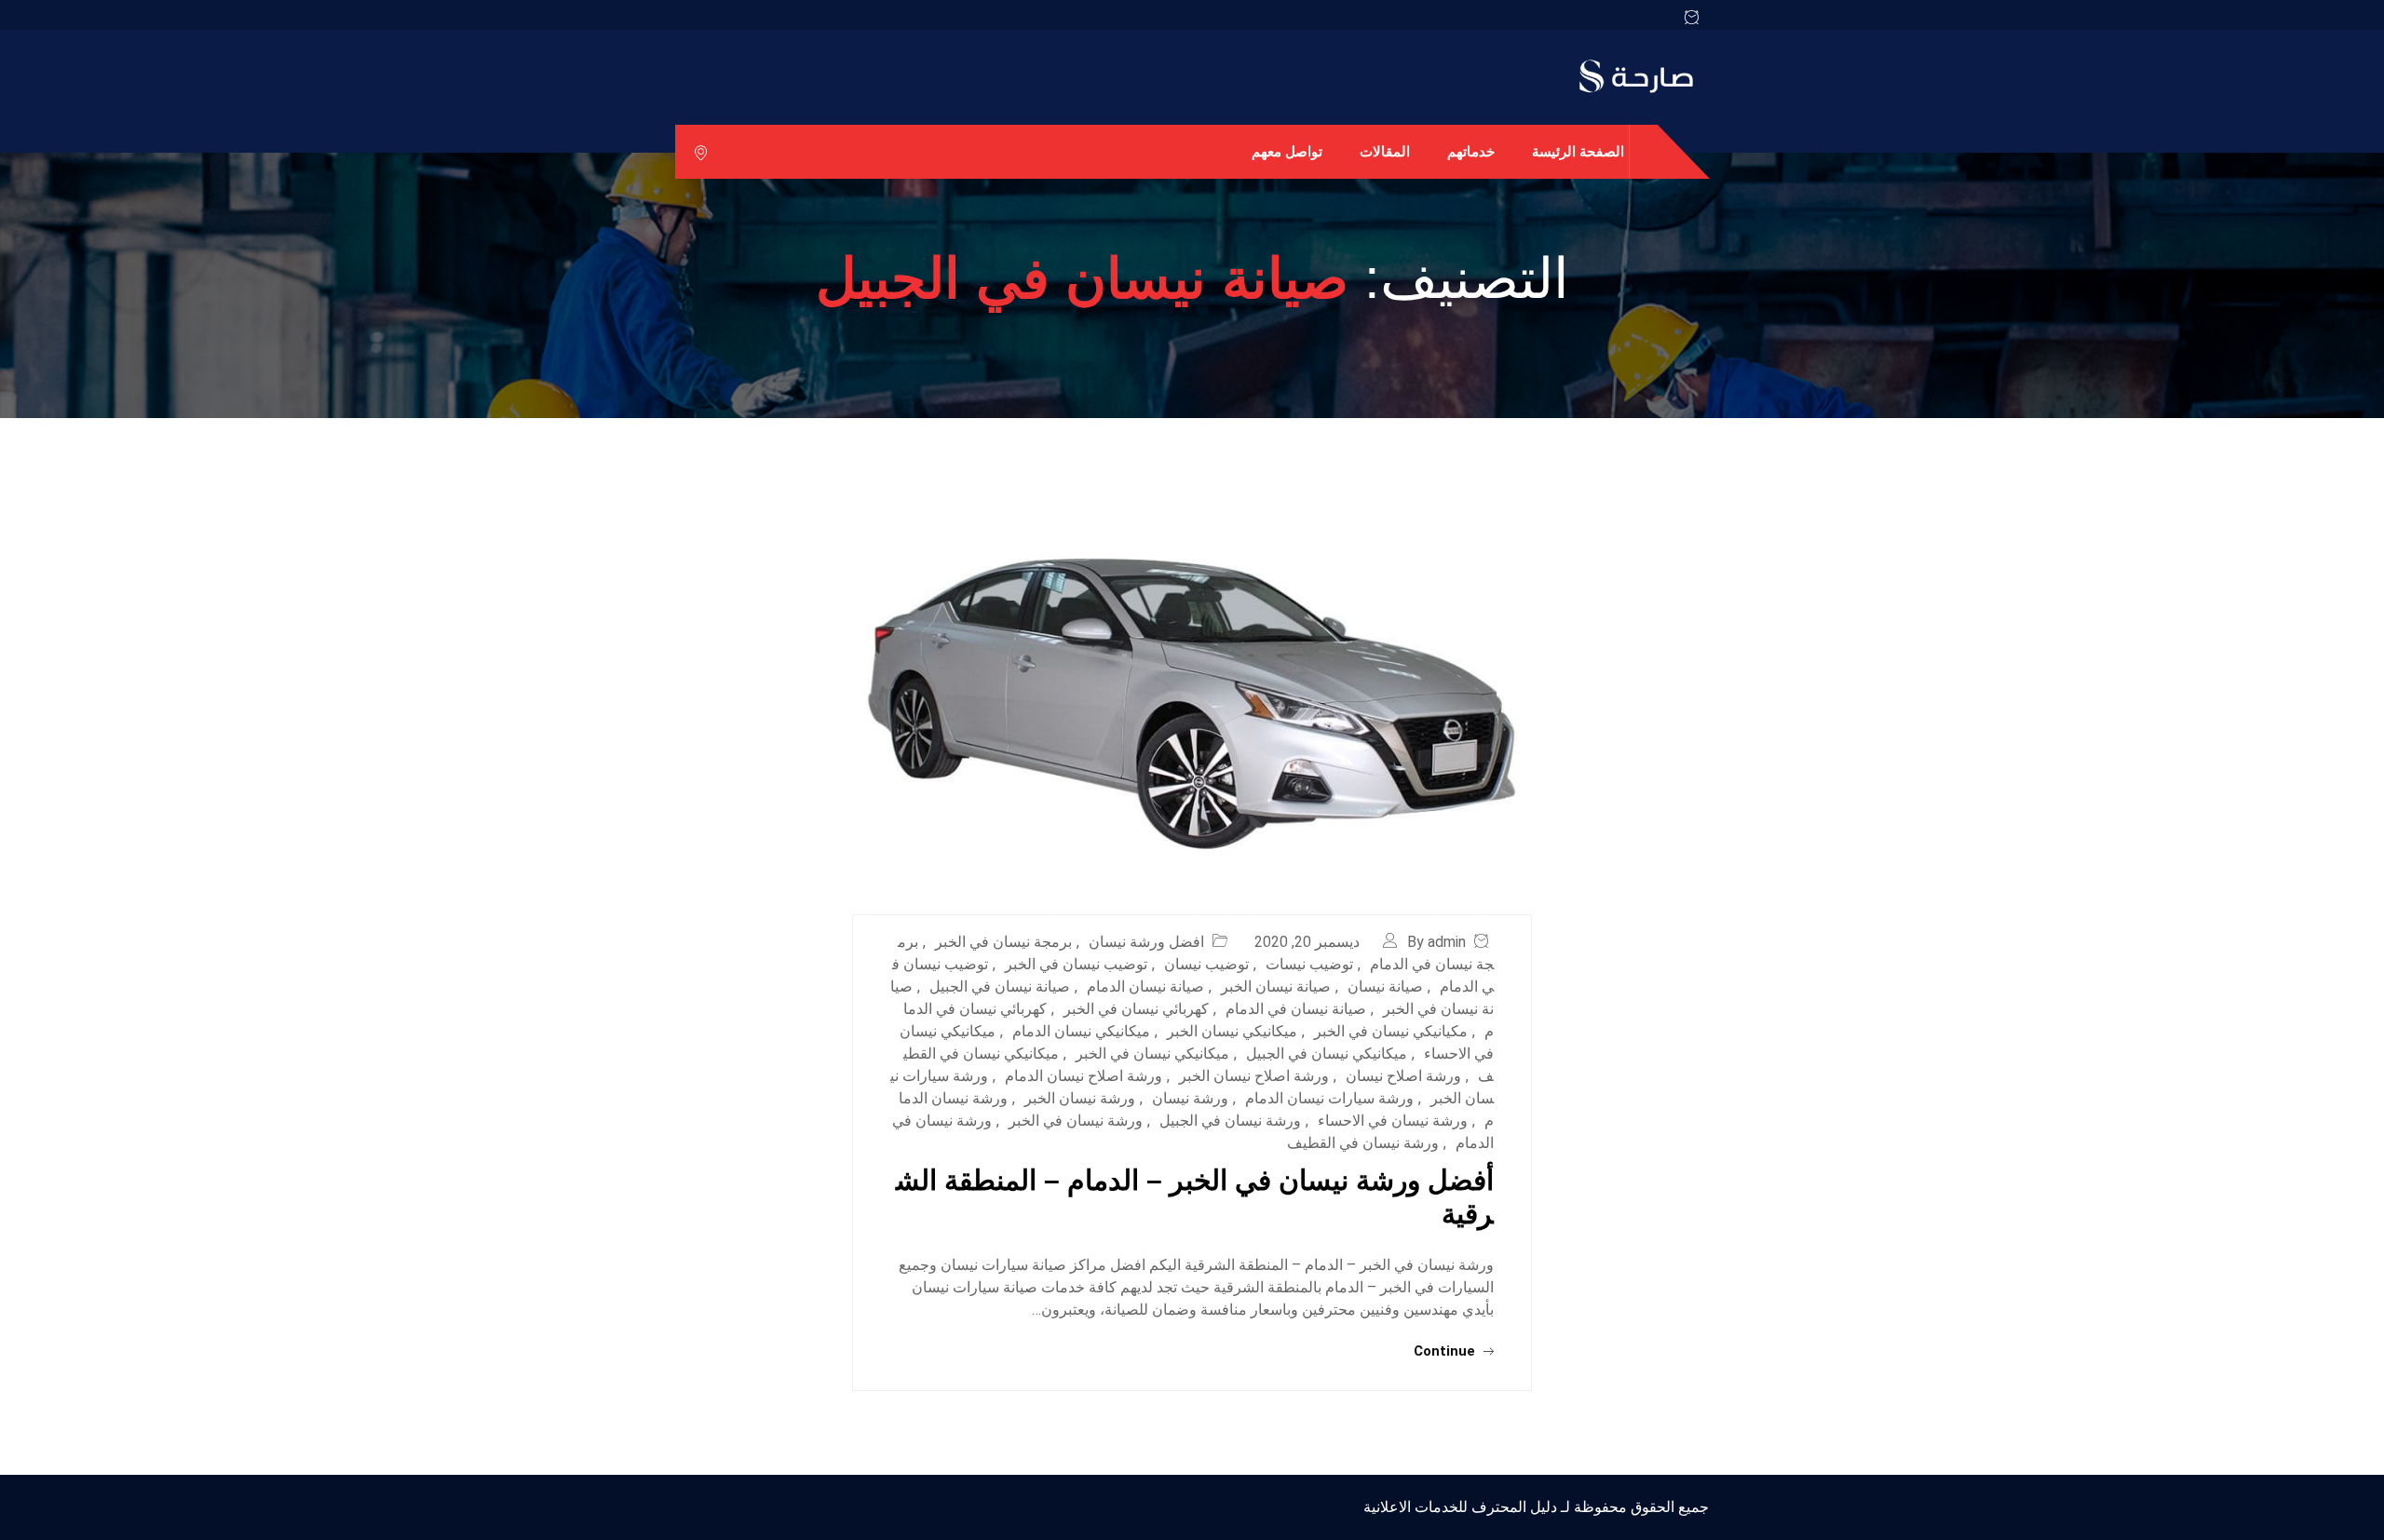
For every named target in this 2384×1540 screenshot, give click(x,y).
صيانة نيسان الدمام (1145, 986)
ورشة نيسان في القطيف (1363, 1143)
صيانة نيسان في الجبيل (1000, 986)
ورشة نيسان (1190, 1098)
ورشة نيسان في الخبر (1076, 1121)
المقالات (1385, 151)
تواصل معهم (1287, 151)
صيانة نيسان (1385, 986)
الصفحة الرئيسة (1578, 151)
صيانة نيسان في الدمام (1296, 1009)
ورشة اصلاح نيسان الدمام (1084, 1076)
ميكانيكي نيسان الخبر (1232, 1031)
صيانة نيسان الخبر (1276, 986)
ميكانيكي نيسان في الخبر (1152, 1054)
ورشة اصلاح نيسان (1403, 1076)
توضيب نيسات (1309, 964)
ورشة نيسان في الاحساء (1393, 1121)
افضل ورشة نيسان (1146, 942)
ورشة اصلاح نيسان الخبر (1254, 1076)
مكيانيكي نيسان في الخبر (1391, 1031)
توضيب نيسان (1206, 964)
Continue (1446, 1351)
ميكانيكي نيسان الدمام (1081, 1031)
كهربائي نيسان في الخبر (1136, 1009)
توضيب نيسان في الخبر (1076, 964)
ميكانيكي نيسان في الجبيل (1327, 1054)
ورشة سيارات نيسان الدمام (1329, 1098)
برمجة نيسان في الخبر (1003, 942)
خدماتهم (1471, 151)
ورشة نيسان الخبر (1080, 1098)
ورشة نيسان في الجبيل (1230, 1121)
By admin (1436, 942)
